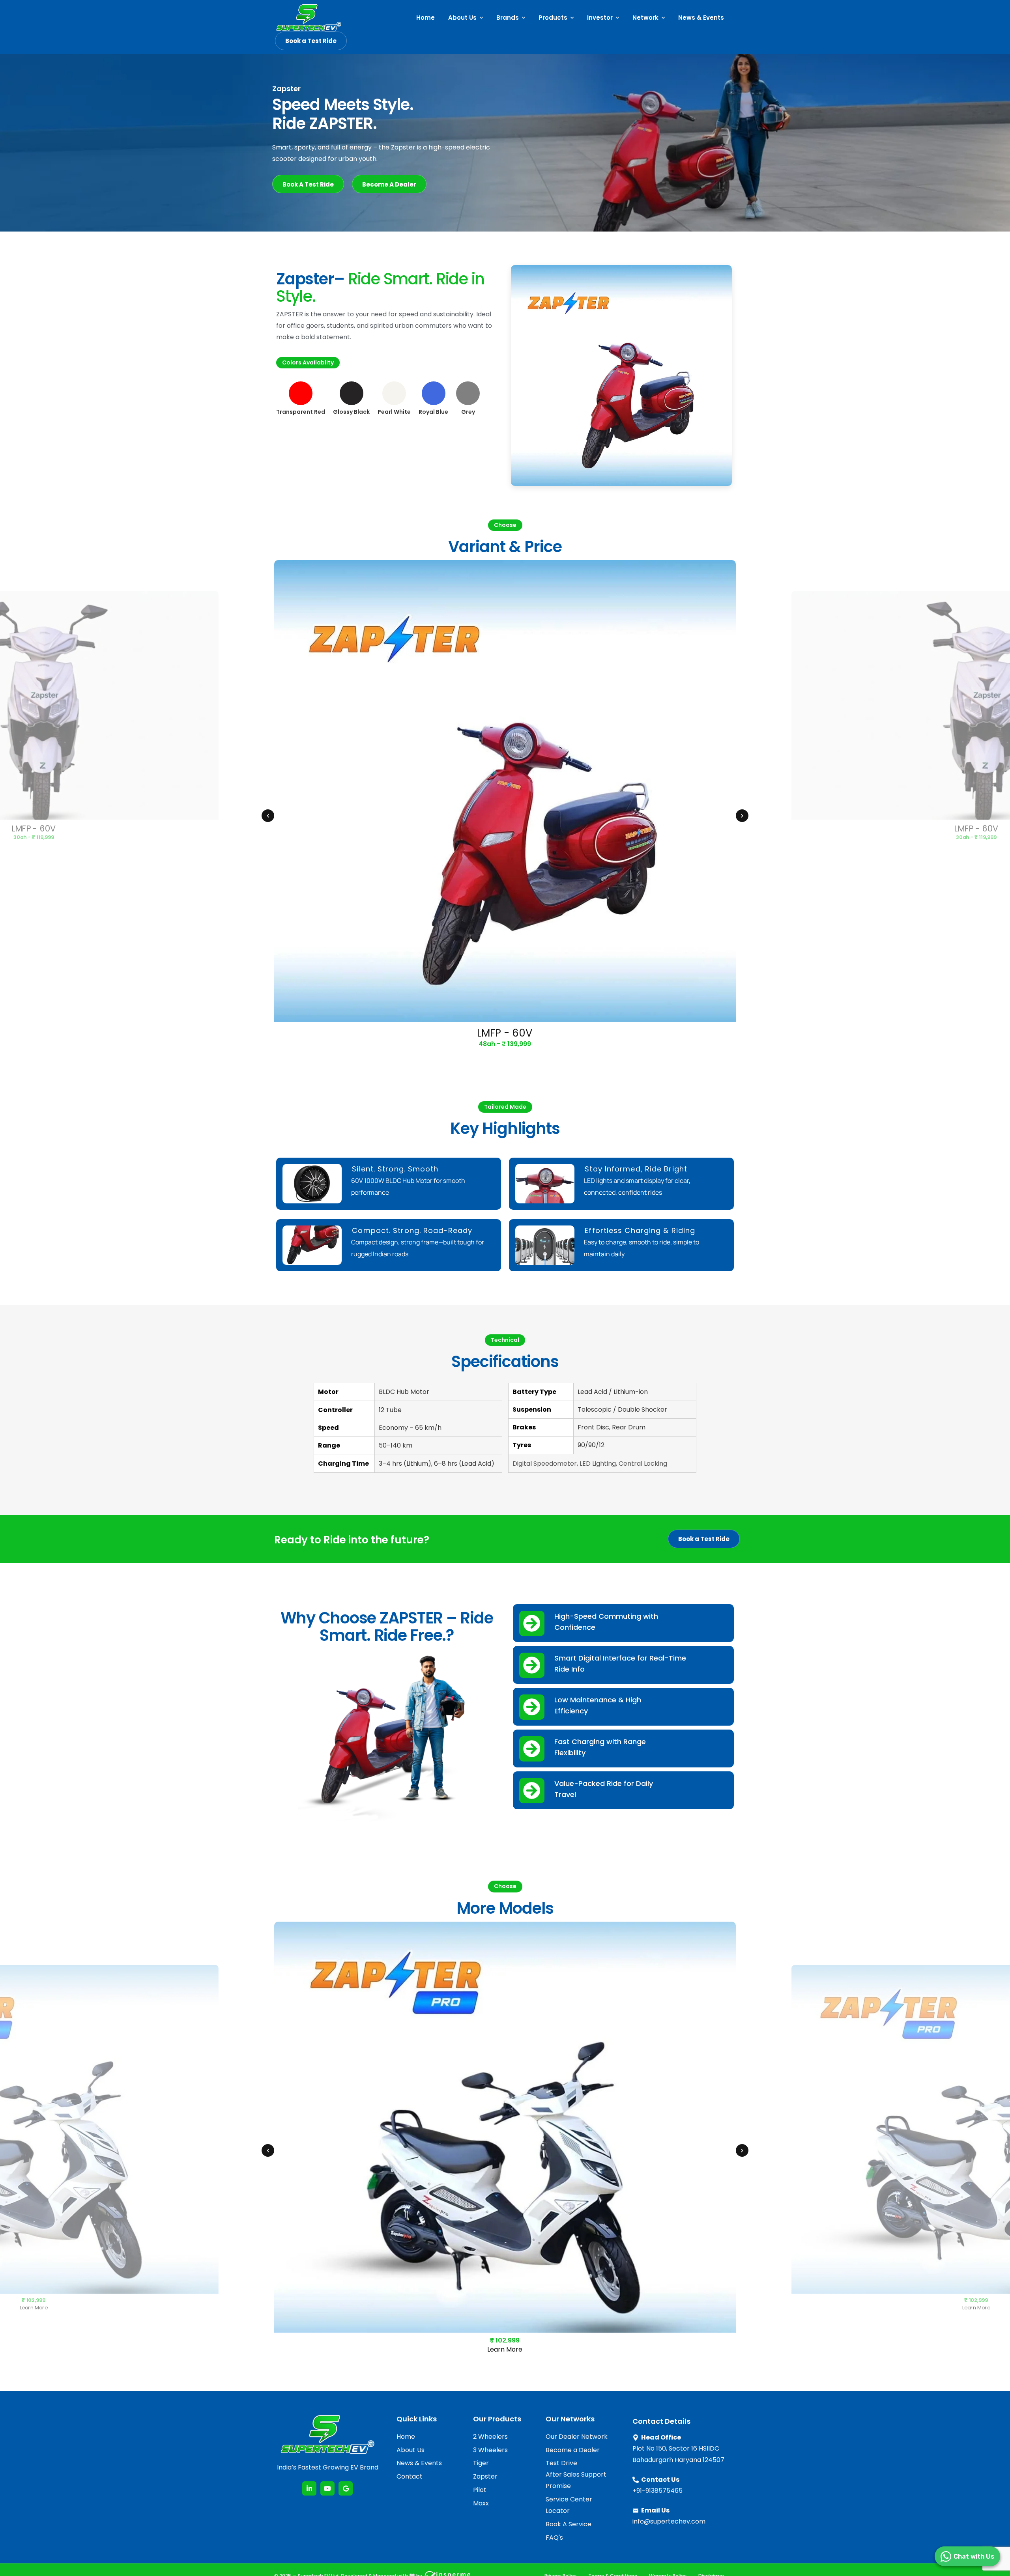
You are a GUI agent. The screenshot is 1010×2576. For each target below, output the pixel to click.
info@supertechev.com (669, 2521)
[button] (268, 816)
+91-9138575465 (657, 2491)
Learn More (34, 2307)
